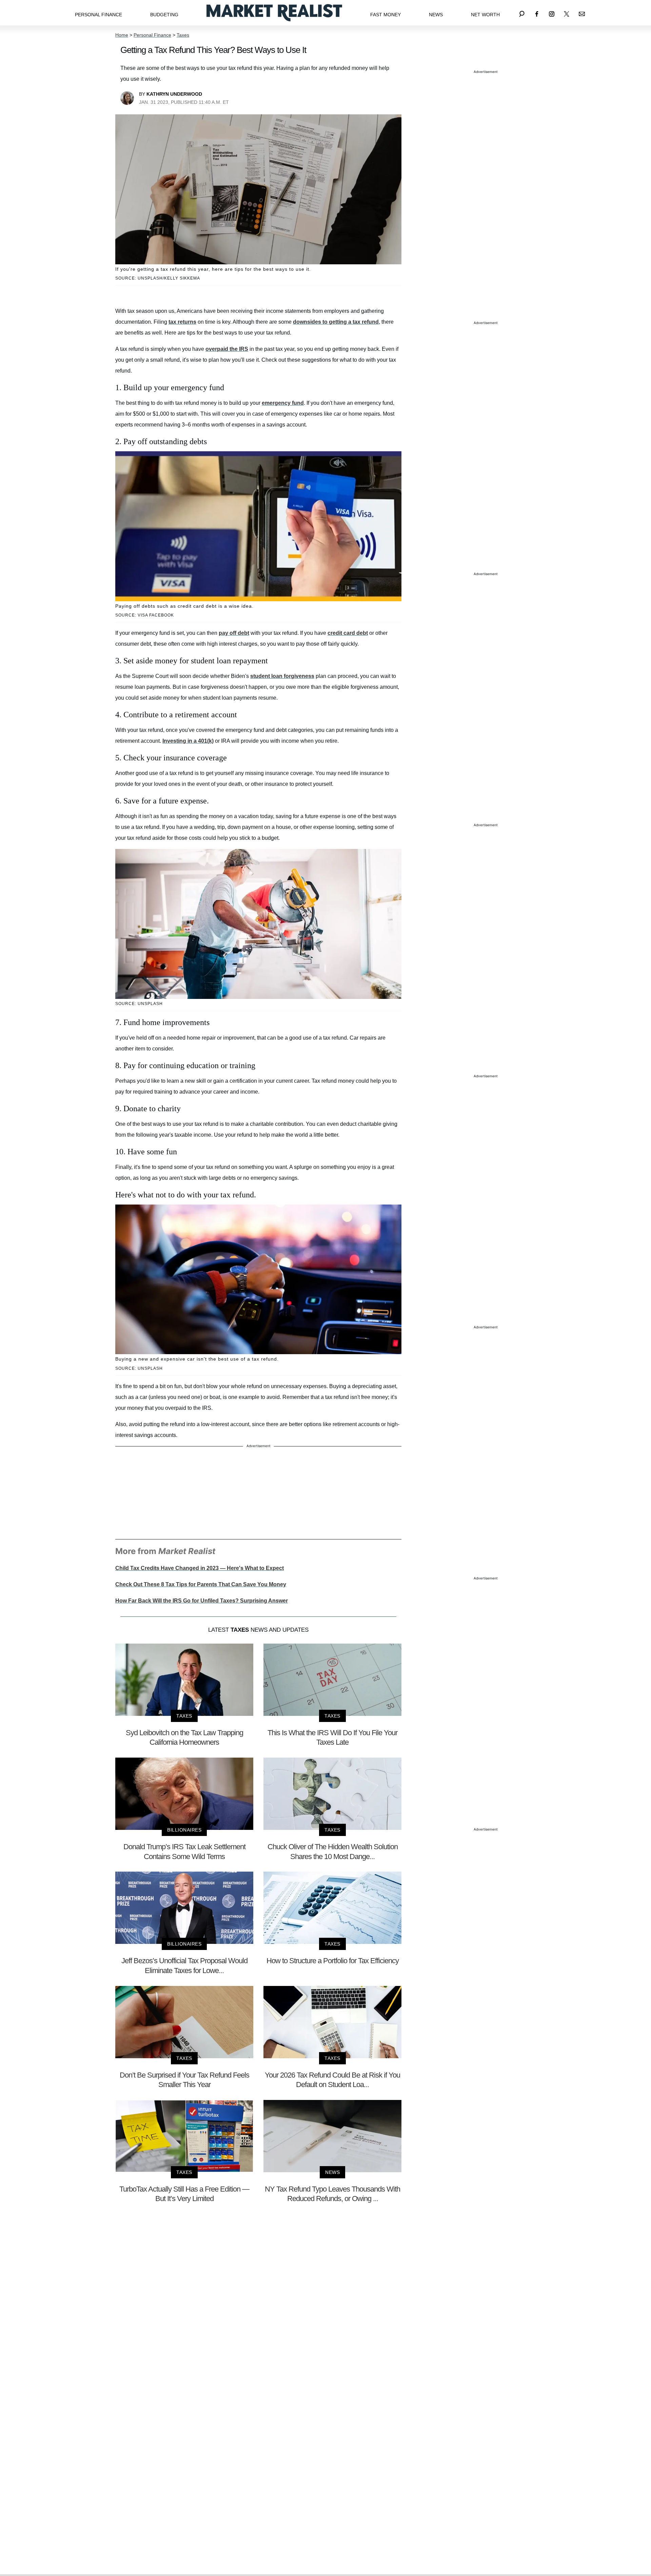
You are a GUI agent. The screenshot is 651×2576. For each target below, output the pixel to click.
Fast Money (386, 15)
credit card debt (348, 633)
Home (122, 35)
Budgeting (164, 15)
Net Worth (485, 15)
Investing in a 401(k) (188, 741)
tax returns (182, 322)
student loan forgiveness (282, 676)
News (436, 15)
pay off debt (234, 633)
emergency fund (283, 403)
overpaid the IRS (227, 349)
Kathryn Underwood (174, 94)
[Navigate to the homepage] (274, 13)
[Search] (522, 13)
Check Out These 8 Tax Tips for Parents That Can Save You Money (201, 1584)
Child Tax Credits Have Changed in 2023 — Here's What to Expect (200, 1568)
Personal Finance (98, 15)
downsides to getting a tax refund (336, 322)
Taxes (183, 35)
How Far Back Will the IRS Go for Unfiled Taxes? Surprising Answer (202, 1601)
